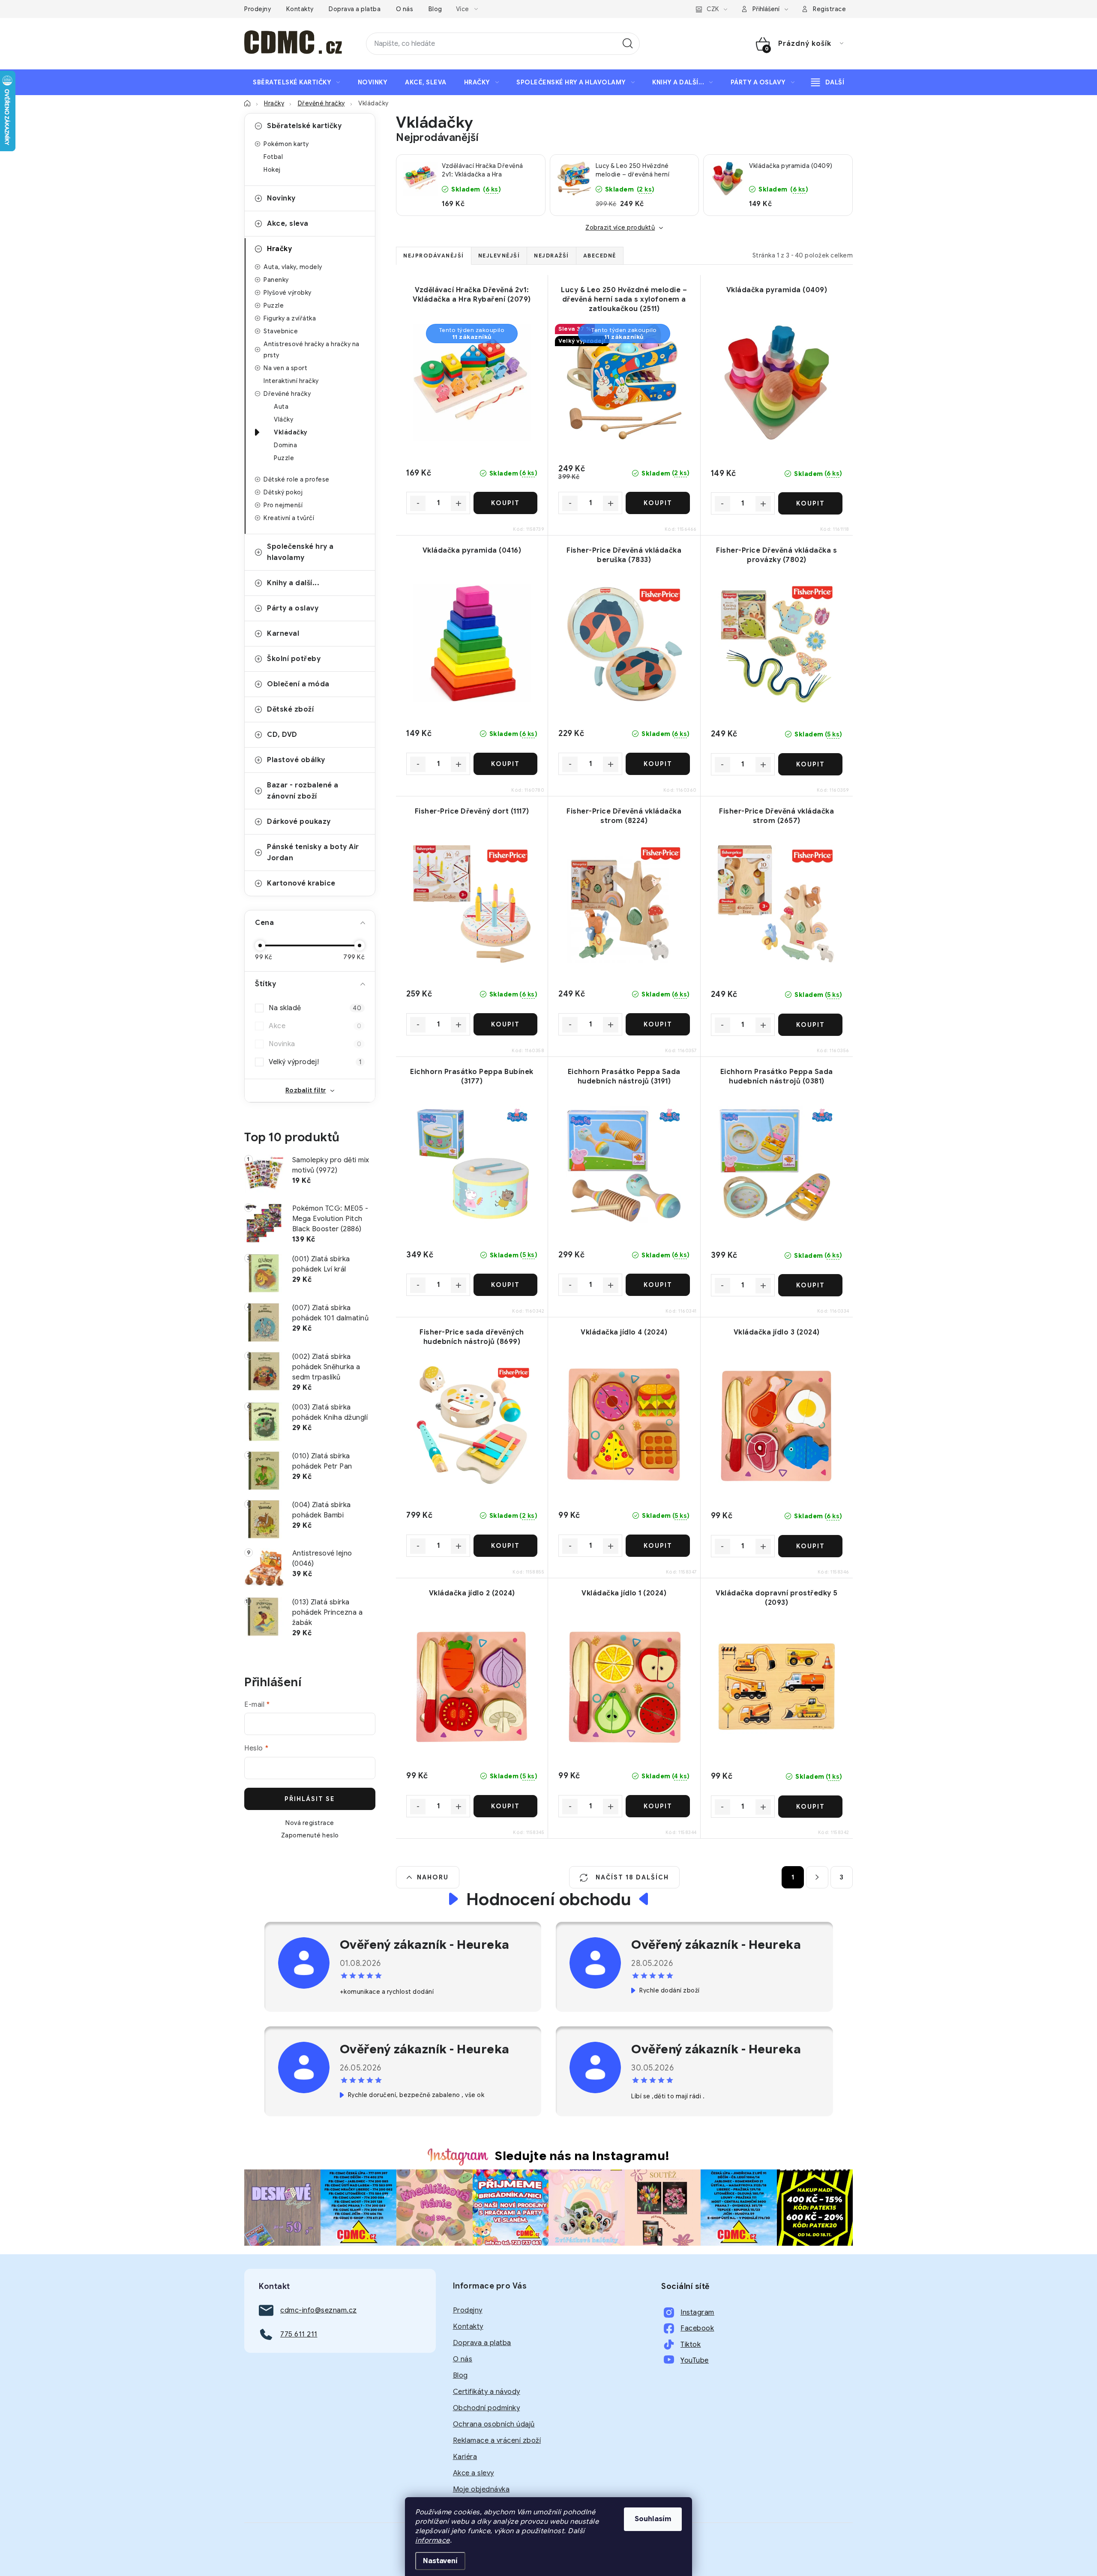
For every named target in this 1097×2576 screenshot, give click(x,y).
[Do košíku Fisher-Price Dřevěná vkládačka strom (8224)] (658, 1024)
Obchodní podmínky (487, 2408)
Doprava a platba (355, 9)
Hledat (628, 44)
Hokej (272, 170)
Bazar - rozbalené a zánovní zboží (303, 791)
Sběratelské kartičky (304, 126)
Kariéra (465, 2457)
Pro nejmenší (283, 505)
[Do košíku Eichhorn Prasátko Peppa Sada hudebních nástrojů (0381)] (810, 1285)
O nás (405, 9)
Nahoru (433, 1877)
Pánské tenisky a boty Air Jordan (313, 853)
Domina (285, 445)
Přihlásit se (310, 1799)
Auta (281, 407)
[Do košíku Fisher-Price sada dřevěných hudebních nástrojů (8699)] (505, 1546)
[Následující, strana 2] (817, 1877)
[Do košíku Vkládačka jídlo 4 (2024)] (658, 1546)
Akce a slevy (474, 2473)
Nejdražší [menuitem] (551, 256)
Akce (315, 1026)
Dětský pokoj (283, 492)
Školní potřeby (294, 659)
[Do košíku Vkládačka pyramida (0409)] (810, 503)
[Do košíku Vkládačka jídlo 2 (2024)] (505, 1806)
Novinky (281, 198)
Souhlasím (653, 2519)
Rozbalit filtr (306, 1090)
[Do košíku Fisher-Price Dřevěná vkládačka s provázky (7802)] (810, 764)
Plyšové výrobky (288, 293)
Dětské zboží (290, 709)
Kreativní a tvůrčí (289, 518)
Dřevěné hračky (287, 394)
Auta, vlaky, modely (293, 267)
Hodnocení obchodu (549, 1899)
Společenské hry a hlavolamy (300, 552)
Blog (435, 9)
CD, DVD (282, 735)
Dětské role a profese (297, 479)
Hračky (279, 249)
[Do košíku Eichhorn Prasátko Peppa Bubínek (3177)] (505, 1285)
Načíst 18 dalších (631, 1877)
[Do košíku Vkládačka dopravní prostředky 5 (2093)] (810, 1807)
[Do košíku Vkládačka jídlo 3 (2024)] (810, 1546)
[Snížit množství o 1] (418, 503)
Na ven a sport (285, 368)
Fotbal (273, 157)
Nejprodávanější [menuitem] (434, 256)
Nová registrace (310, 1823)
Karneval (283, 634)
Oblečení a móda (298, 684)
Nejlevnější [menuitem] (499, 256)
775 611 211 (299, 2334)
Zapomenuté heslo (310, 1835)
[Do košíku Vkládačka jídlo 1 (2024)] (658, 1806)
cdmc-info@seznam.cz (319, 2310)
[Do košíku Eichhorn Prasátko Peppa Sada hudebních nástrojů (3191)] (658, 1285)
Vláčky (283, 419)
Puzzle (274, 305)
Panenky (276, 280)
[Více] (828, 82)
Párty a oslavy (293, 608)
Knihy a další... (293, 583)
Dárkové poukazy (299, 822)
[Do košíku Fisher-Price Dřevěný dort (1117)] (505, 1024)
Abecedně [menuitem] (600, 256)
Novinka (315, 1044)
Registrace (829, 9)
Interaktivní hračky (291, 381)
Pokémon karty (286, 144)
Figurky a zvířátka (290, 318)
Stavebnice (281, 331)
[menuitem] (297, 82)
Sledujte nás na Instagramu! (582, 2156)
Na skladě (315, 1008)
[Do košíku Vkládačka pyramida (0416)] (505, 764)
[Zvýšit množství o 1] (459, 503)
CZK (713, 9)
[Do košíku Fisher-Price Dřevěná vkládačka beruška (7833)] (658, 764)
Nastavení (440, 2561)
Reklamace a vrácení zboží (497, 2441)
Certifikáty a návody (487, 2392)
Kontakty (300, 9)
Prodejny (258, 9)
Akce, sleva (288, 224)
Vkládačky (291, 432)
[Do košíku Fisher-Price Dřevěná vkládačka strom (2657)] (810, 1025)
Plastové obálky (296, 760)
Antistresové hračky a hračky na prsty (312, 350)
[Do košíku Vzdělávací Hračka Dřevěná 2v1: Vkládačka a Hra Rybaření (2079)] (505, 503)
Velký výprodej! (315, 1062)
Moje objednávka (481, 2489)
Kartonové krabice (301, 883)
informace (433, 2540)
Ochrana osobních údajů (494, 2424)
